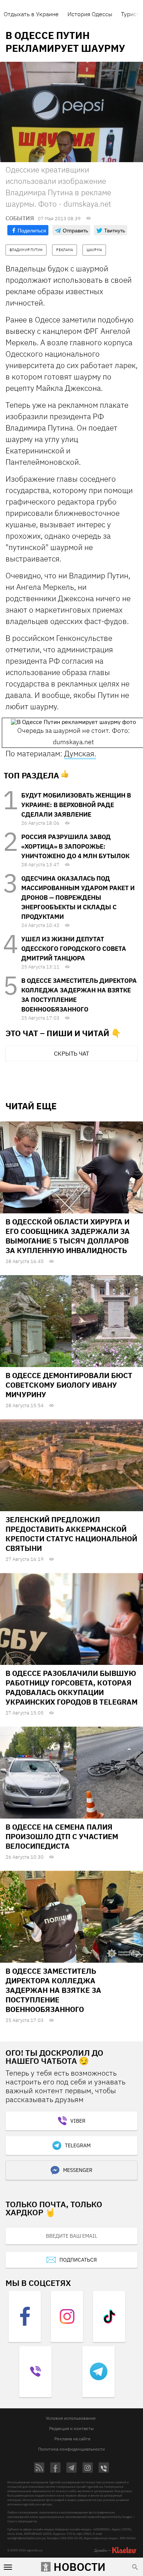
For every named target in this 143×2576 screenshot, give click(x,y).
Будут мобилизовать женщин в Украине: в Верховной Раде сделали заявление (76, 805)
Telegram (78, 2145)
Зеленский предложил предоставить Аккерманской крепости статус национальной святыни (71, 1534)
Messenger (78, 2170)
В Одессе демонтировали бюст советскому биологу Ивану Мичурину (69, 1385)
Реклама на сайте (72, 2439)
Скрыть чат (71, 1053)
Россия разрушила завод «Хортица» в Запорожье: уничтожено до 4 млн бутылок (75, 846)
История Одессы (90, 14)
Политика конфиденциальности (71, 2449)
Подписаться (78, 2260)
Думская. (80, 753)
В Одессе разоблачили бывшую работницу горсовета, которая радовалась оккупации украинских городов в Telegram (71, 1687)
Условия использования (71, 2418)
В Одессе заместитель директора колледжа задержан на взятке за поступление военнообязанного (53, 1990)
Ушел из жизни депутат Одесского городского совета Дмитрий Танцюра (74, 949)
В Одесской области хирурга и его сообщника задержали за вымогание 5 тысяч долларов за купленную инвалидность (68, 1236)
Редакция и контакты (71, 2428)
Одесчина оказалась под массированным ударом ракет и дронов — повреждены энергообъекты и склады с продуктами (78, 898)
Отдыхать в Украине (31, 14)
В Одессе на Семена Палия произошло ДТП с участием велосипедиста (62, 1836)
